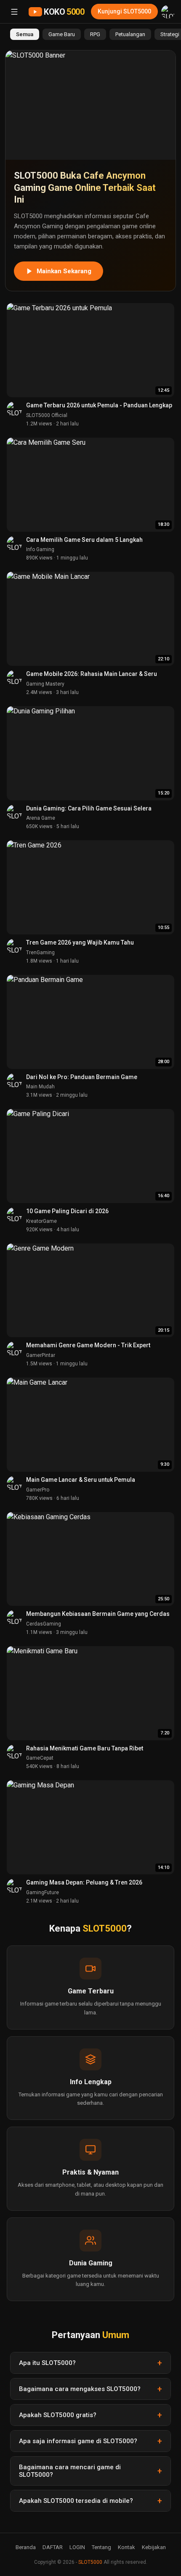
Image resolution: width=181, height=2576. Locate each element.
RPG (95, 34)
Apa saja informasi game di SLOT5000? (78, 2441)
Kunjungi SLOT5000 (124, 11)
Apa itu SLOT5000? (47, 2363)
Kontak (126, 2547)
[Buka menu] (14, 12)
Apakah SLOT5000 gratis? (58, 2415)
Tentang (101, 2547)
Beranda (26, 2547)
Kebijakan (154, 2547)
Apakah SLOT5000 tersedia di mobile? (76, 2501)
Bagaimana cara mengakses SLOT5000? (80, 2389)
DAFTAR (53, 2547)
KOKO (64, 12)
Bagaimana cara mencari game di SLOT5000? (70, 2471)
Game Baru (62, 34)
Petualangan (130, 34)
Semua (25, 34)
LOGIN (77, 2547)
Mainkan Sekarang (64, 271)
